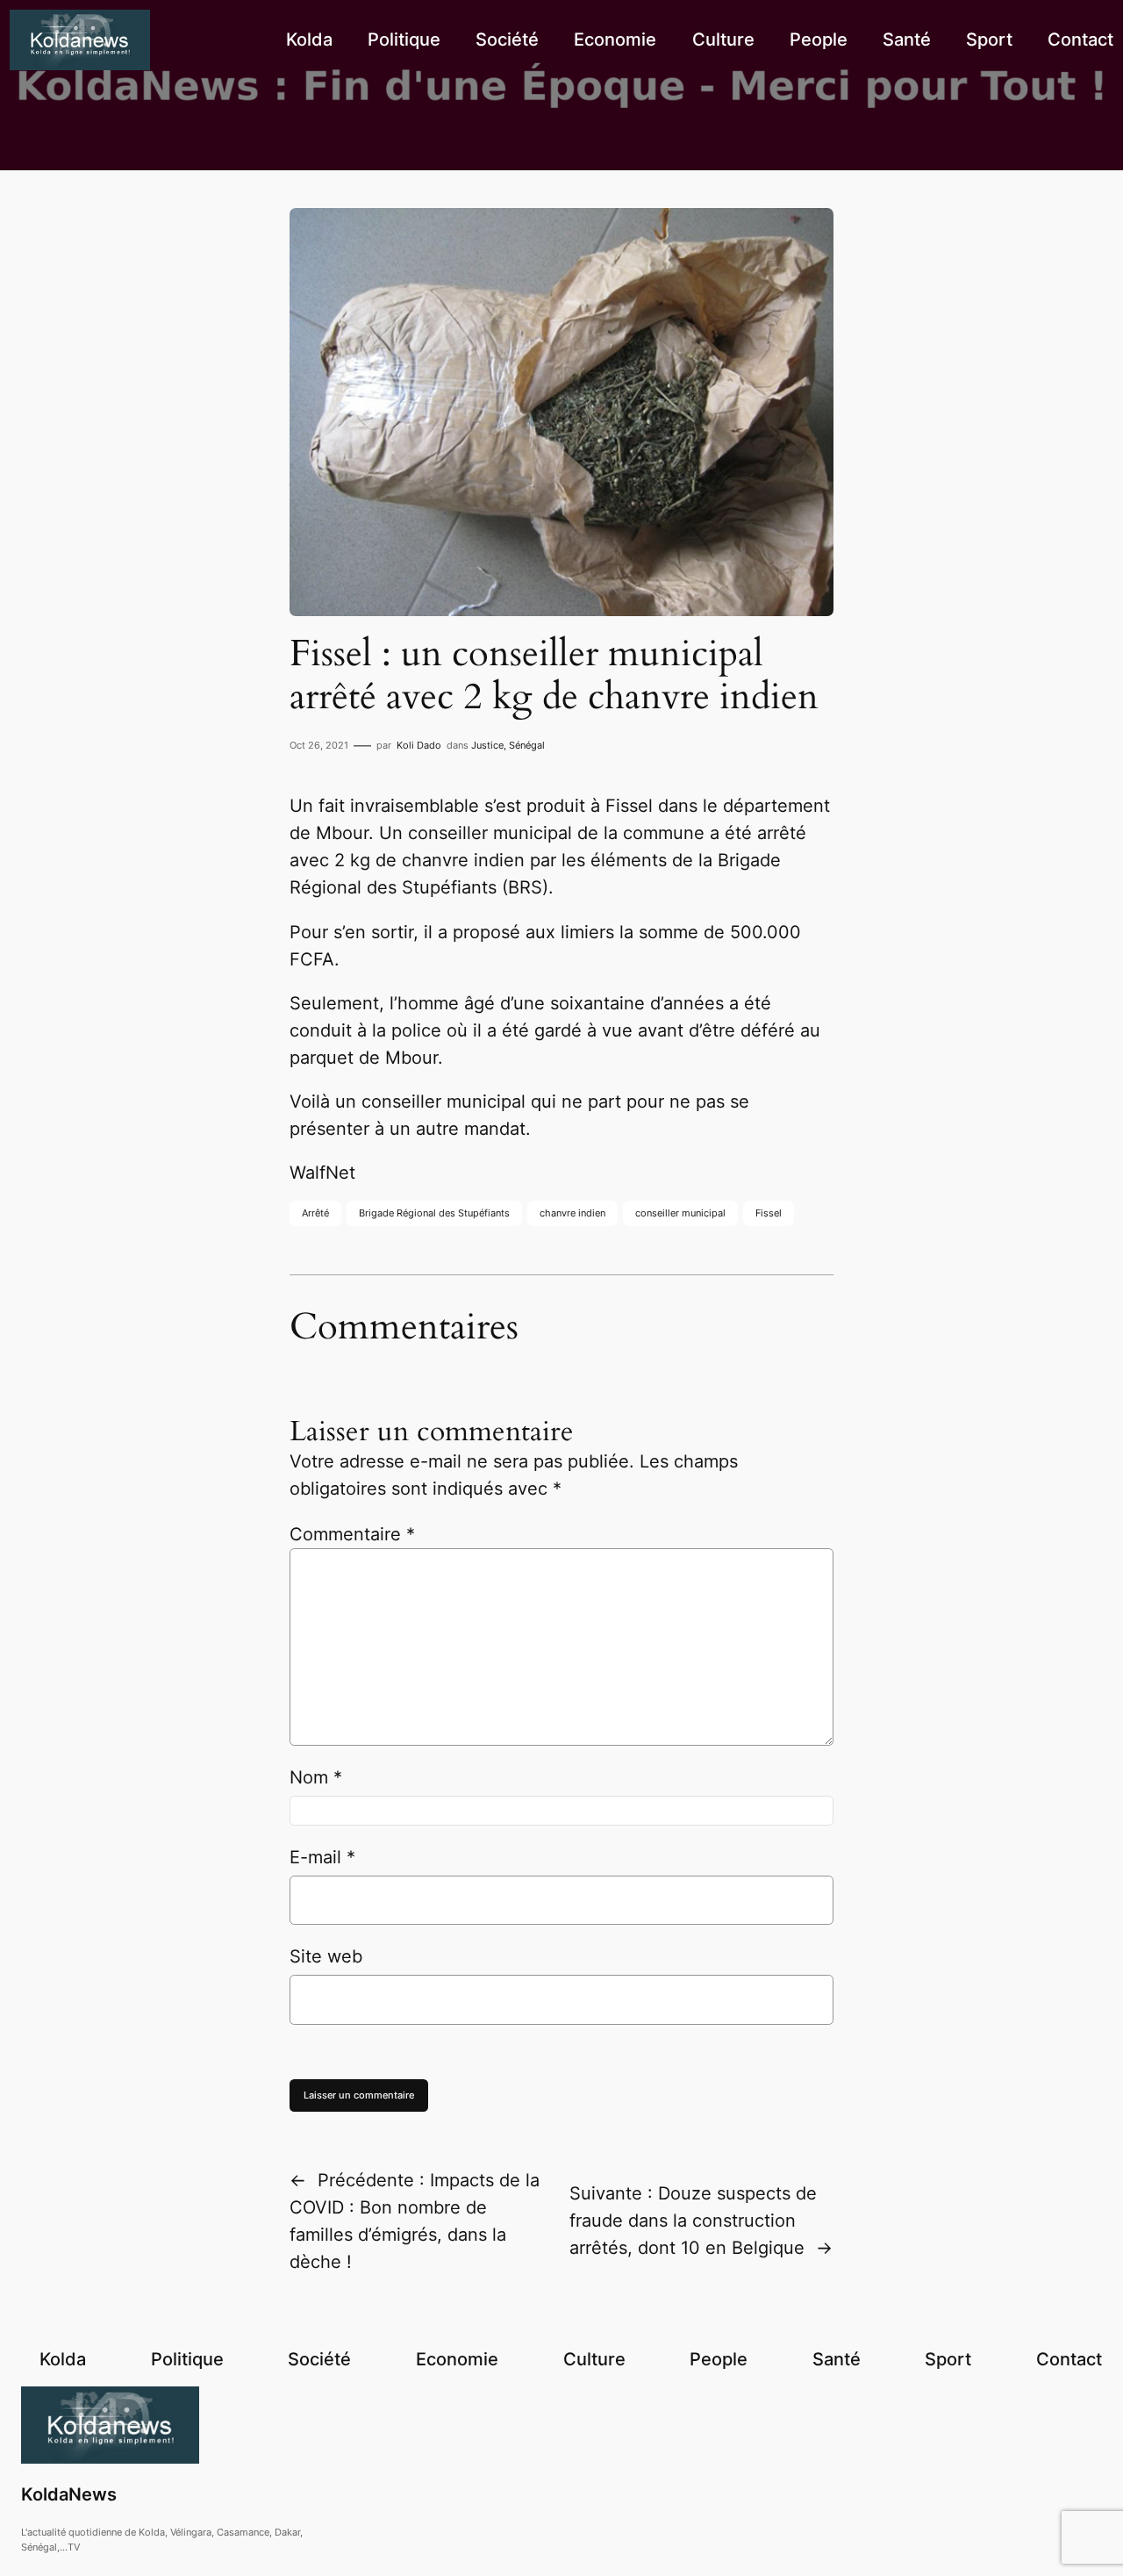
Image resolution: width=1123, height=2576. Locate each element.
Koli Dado (419, 745)
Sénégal (527, 745)
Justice (487, 745)
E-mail (322, 1857)
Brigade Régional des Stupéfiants (434, 1213)
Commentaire (352, 1534)
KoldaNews (69, 2494)
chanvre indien (572, 1213)
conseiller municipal (680, 1213)
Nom (316, 1777)
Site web (326, 1956)
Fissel (769, 1213)
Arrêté (315, 1213)
